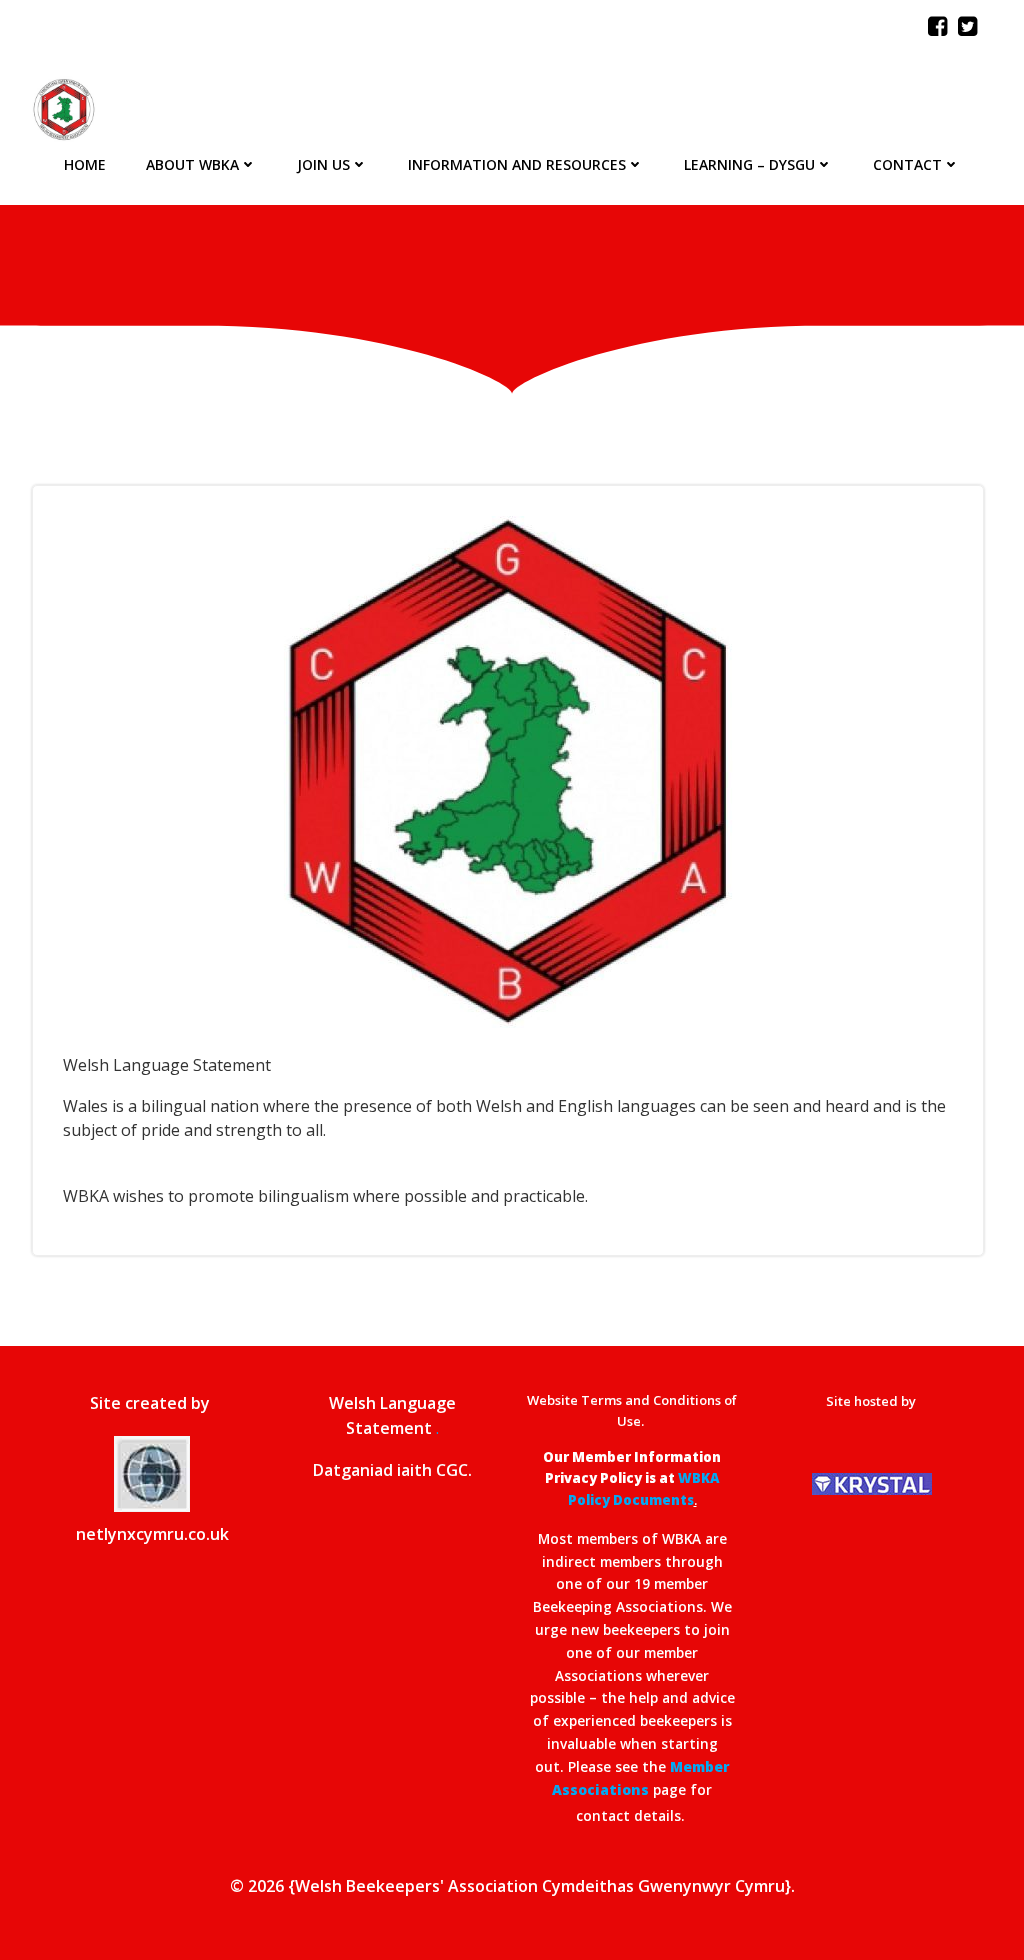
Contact (907, 164)
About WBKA (192, 164)
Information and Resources (517, 164)
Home (85, 164)
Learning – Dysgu (749, 164)
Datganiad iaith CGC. (392, 1470)
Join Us (323, 164)
